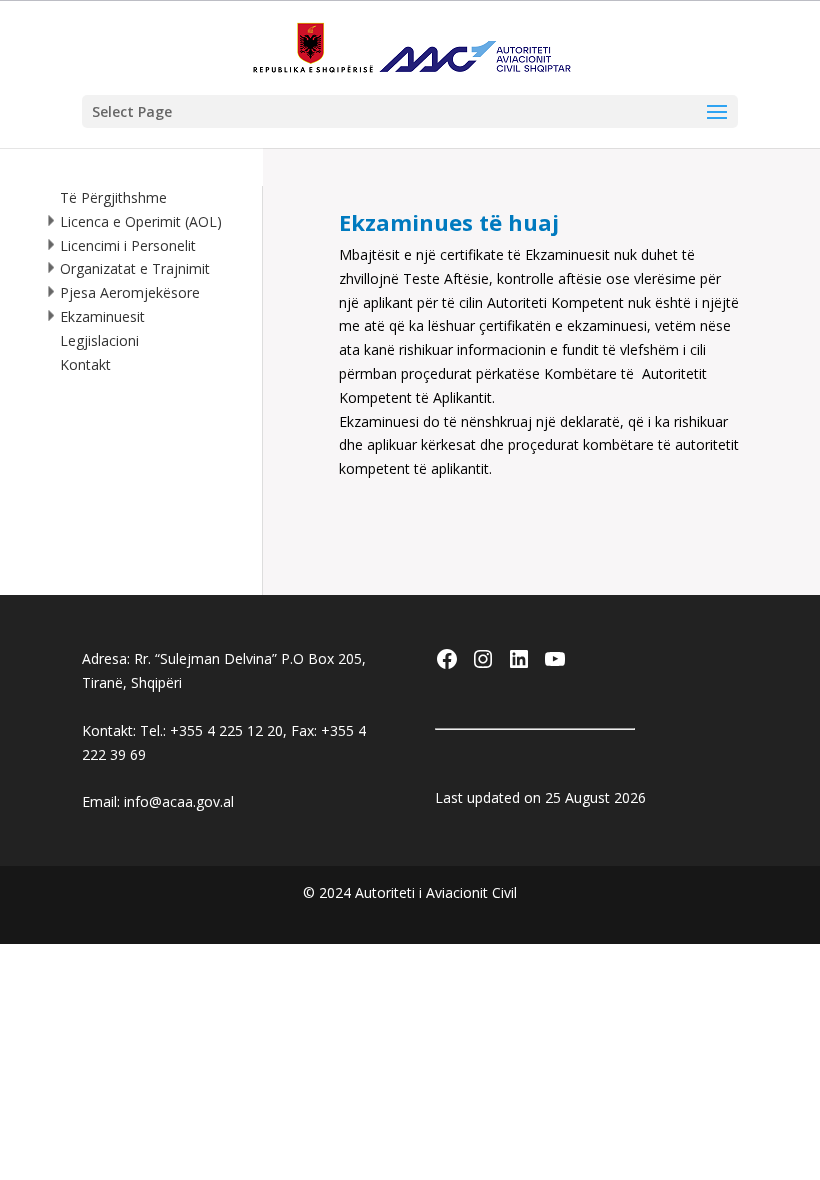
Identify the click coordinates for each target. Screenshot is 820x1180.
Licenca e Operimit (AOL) (141, 221)
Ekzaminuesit (102, 316)
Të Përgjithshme (113, 197)
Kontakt (85, 364)
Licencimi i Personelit (128, 245)
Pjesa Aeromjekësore (130, 292)
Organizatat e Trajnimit (135, 268)
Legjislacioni (99, 340)
